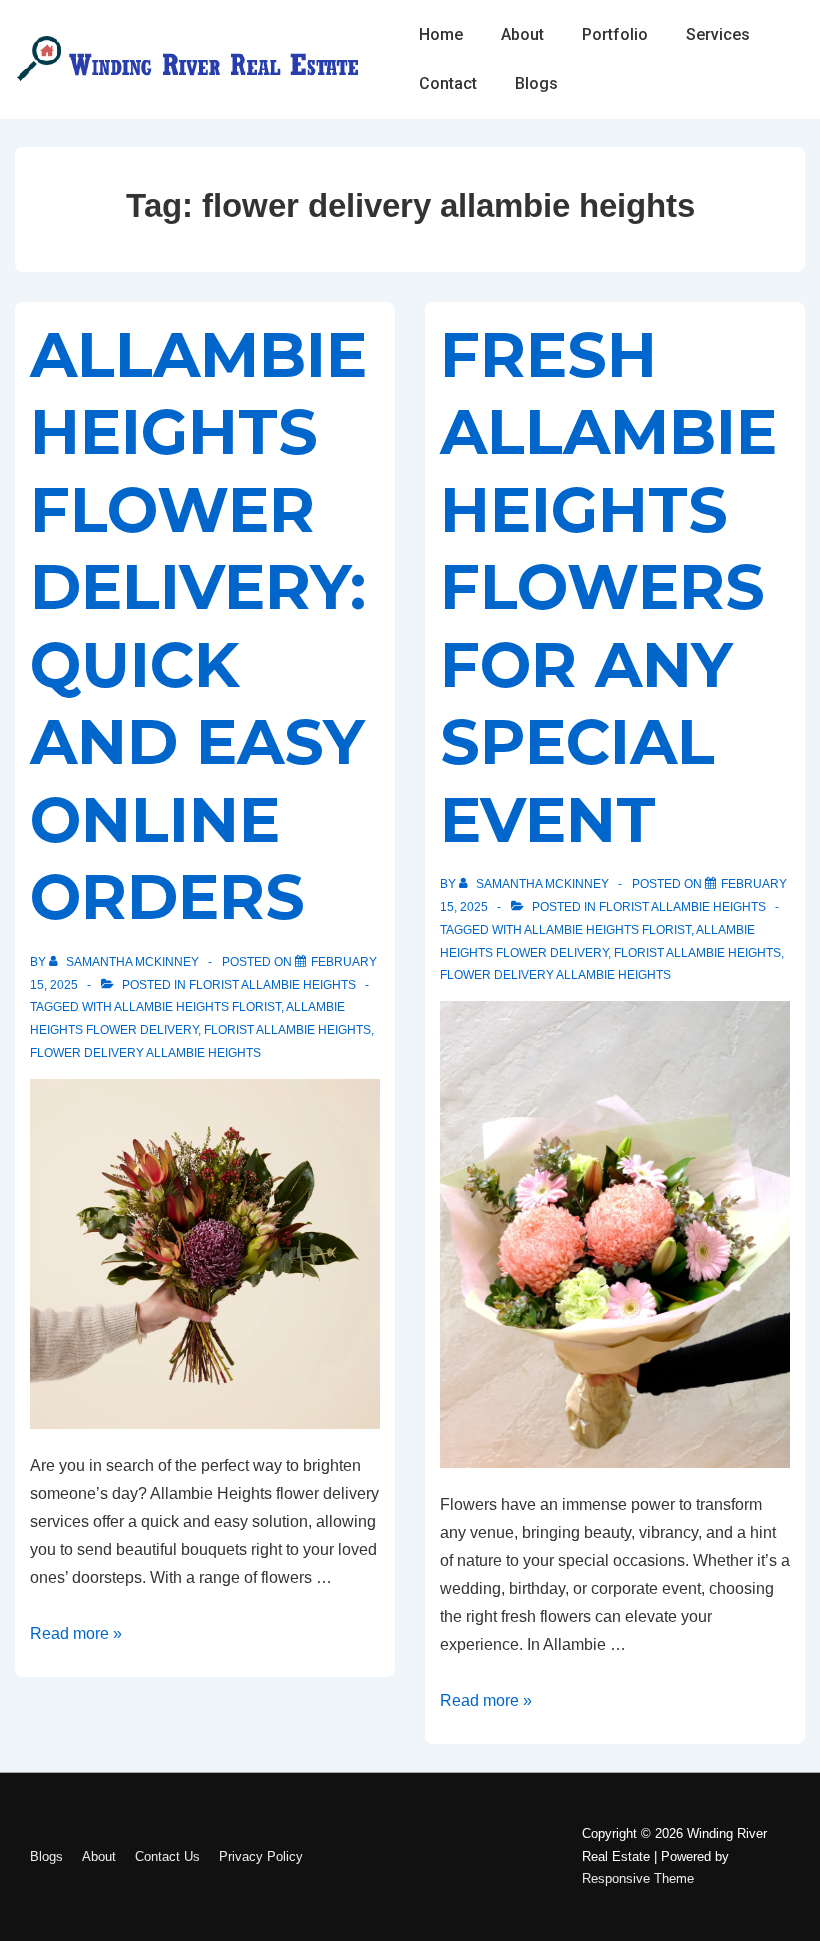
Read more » (76, 1633)
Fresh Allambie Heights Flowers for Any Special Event (608, 587)
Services (718, 34)
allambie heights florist (197, 1007)
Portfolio (615, 34)
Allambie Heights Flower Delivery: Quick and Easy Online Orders (198, 626)
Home (441, 34)
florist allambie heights (287, 1030)
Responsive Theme (638, 1878)
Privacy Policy (261, 1856)
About (522, 34)
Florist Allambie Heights (272, 985)
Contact (448, 83)
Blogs (536, 83)
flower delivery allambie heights (145, 1053)
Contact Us (167, 1856)
